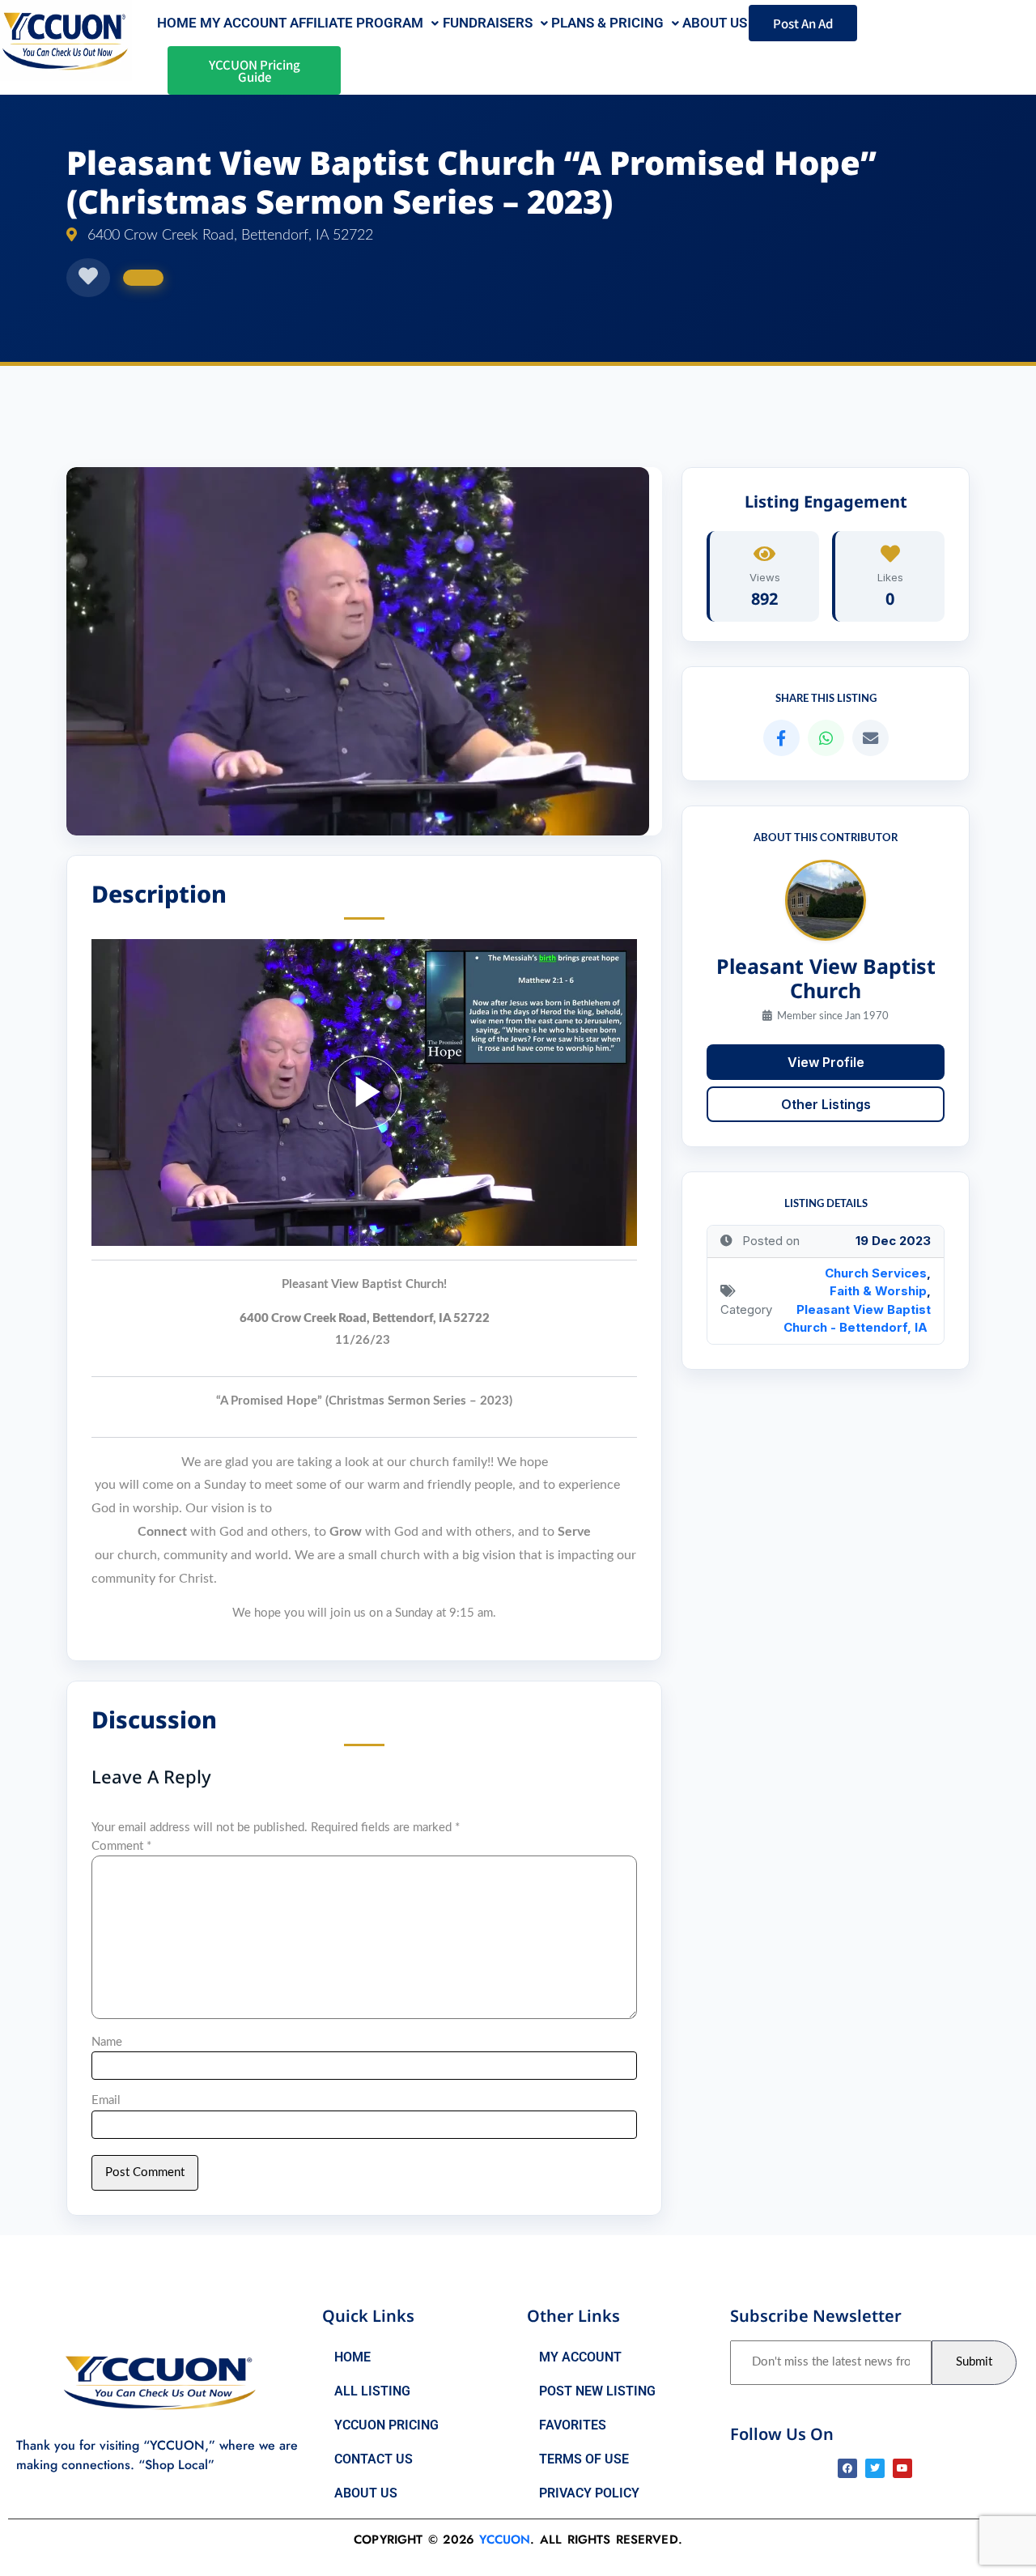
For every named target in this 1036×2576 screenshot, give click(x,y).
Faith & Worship (878, 1291)
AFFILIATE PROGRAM (357, 23)
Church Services (876, 1273)
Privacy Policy (589, 2493)
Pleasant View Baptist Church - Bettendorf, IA (857, 1319)
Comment (121, 1846)
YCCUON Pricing (386, 2425)
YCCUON (505, 2540)
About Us (366, 2493)
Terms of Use (584, 2459)
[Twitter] (875, 2468)
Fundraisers (488, 23)
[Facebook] (847, 2468)
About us (715, 23)
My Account (243, 23)
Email (106, 2100)
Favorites (573, 2425)
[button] (364, 23)
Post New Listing (597, 2391)
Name (107, 2042)
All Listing (372, 2391)
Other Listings (826, 1104)
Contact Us (374, 2459)
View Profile (826, 1062)
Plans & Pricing (607, 23)
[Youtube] (902, 2468)
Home (177, 23)
